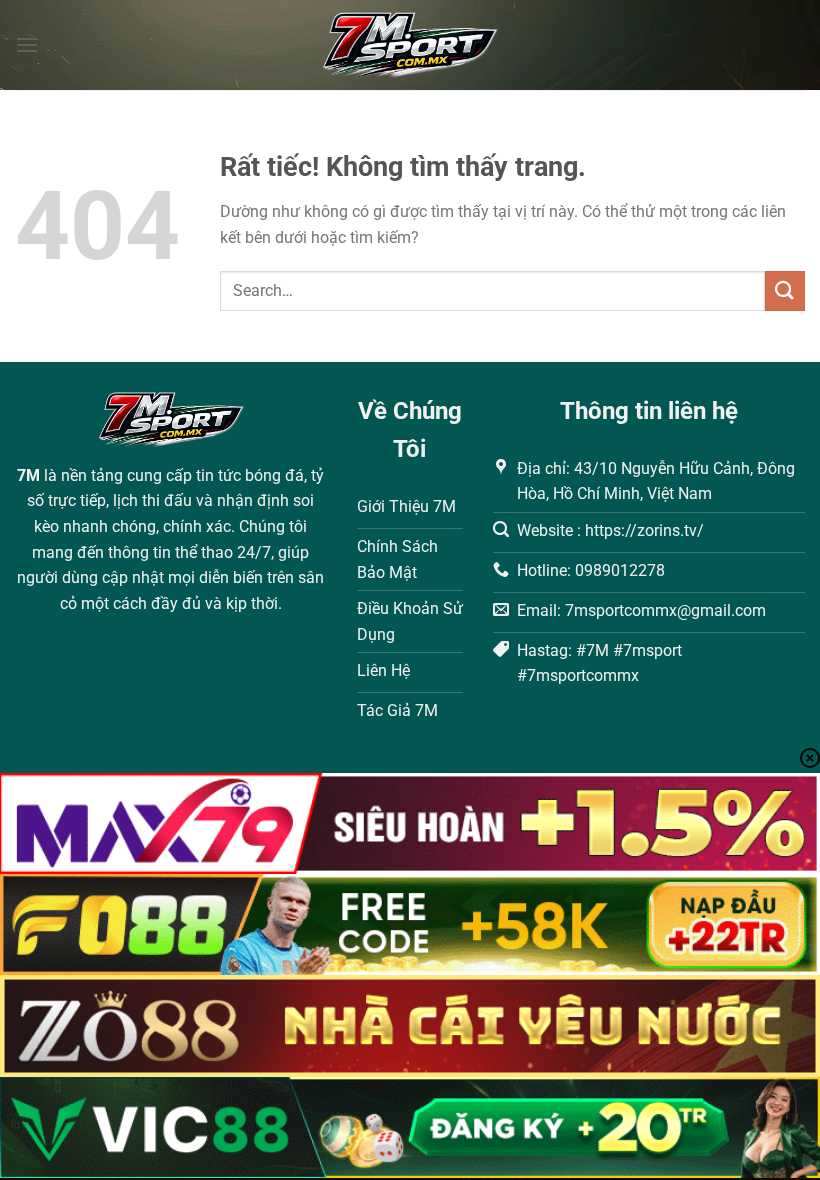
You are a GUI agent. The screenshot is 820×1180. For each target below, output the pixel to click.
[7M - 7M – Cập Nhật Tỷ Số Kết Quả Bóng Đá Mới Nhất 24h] (410, 45)
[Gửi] (785, 290)
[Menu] (27, 44)
